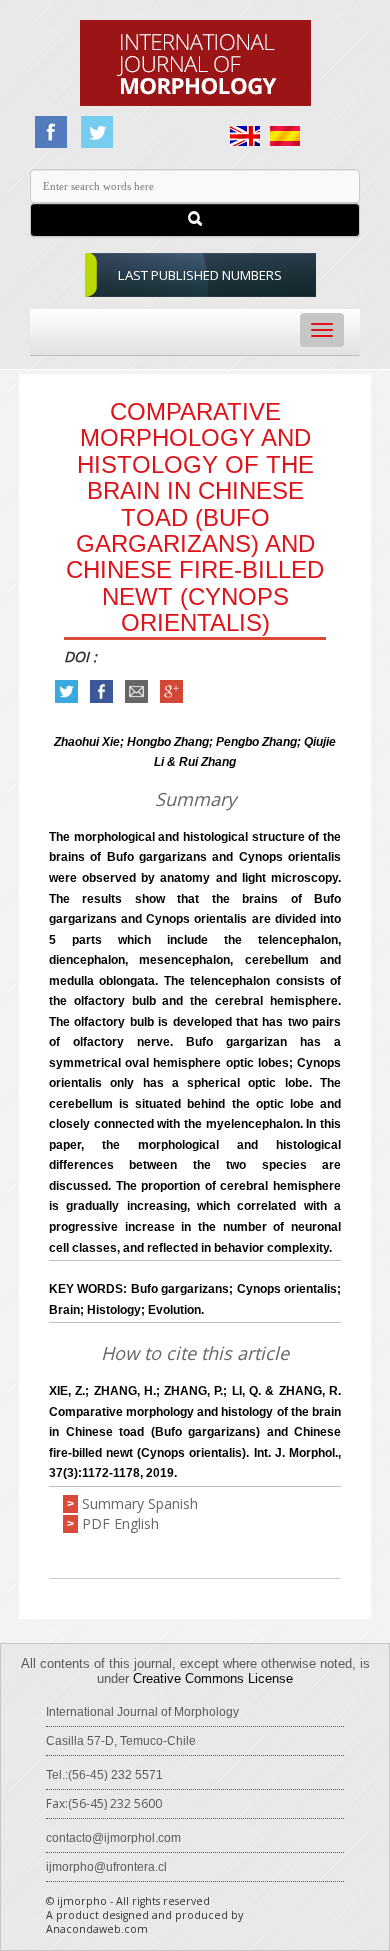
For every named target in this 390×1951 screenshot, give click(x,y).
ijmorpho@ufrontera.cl (106, 1867)
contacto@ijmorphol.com (113, 1838)
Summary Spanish (140, 1503)
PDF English (120, 1523)
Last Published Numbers (200, 275)
